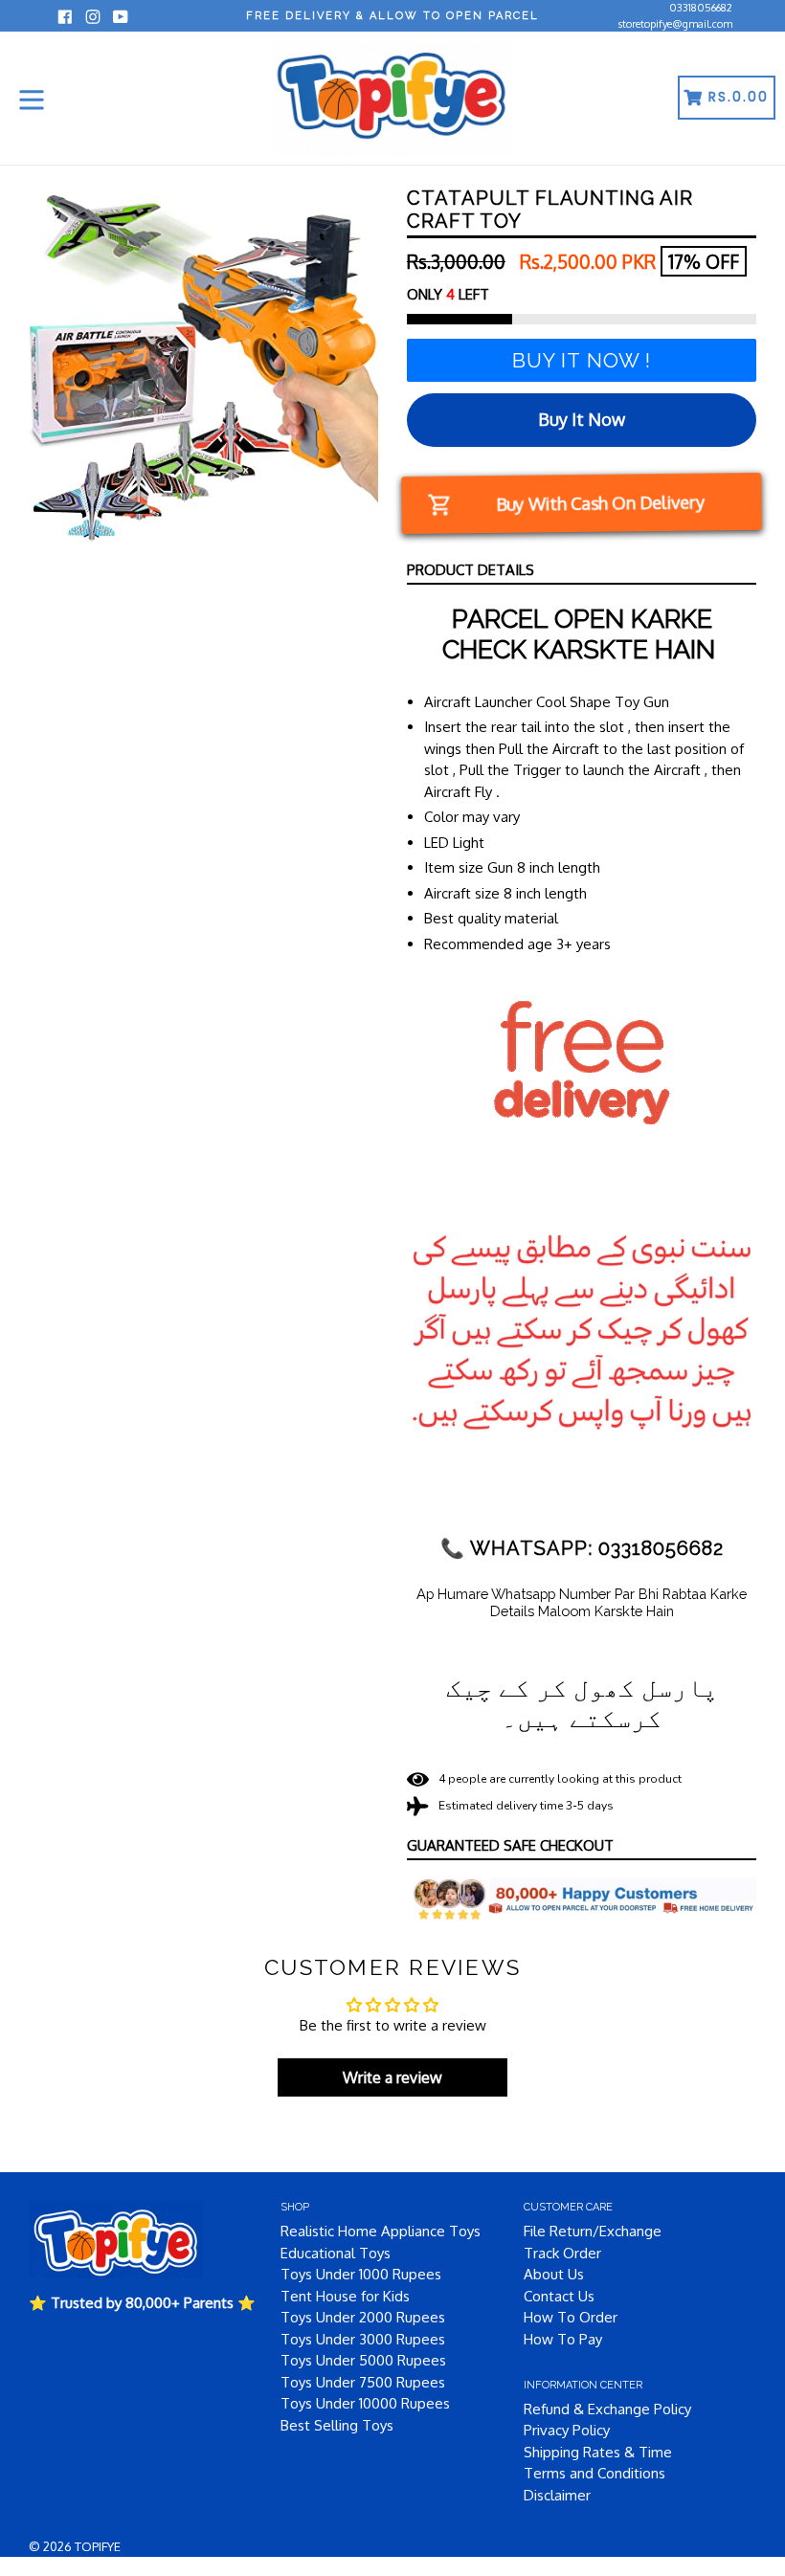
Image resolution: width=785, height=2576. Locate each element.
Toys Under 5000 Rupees (363, 2360)
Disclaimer (557, 2495)
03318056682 (701, 8)
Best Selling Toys (337, 2425)
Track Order (562, 2253)
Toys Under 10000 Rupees (365, 2403)
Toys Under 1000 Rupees (361, 2274)
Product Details (471, 570)
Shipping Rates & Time (598, 2452)
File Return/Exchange (593, 2231)
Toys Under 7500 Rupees (363, 2382)
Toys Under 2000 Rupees (363, 2317)
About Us (554, 2274)
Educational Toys (336, 2253)
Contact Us (559, 2296)
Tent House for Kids (345, 2296)
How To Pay (563, 2339)
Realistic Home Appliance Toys (381, 2231)
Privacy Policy (567, 2430)
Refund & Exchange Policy (607, 2409)
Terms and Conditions (594, 2473)
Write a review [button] (392, 2077)
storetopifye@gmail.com (675, 24)
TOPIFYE (98, 2546)
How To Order (571, 2317)
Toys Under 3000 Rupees (363, 2339)
